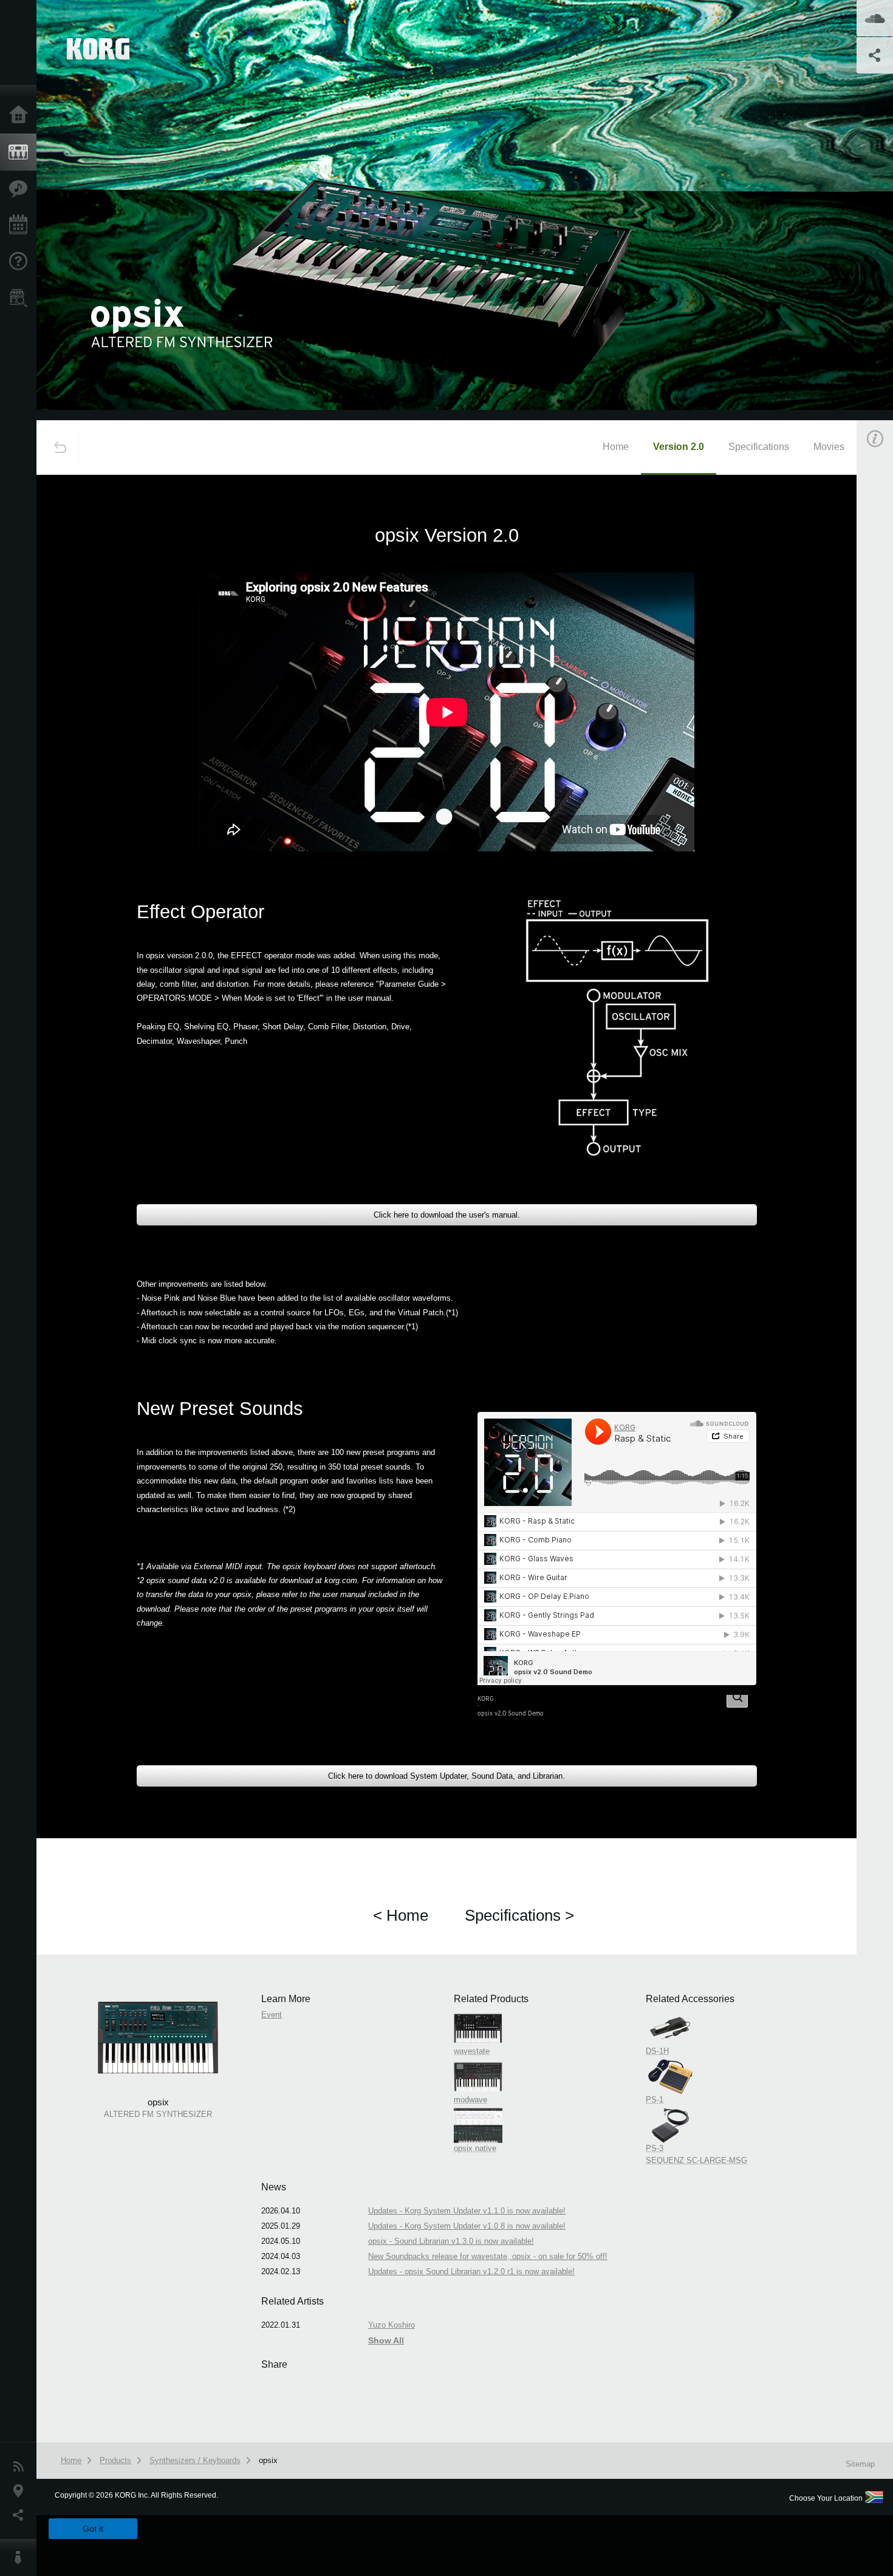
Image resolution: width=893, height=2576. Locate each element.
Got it (93, 2529)
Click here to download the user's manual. (447, 1215)
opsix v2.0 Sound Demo (511, 1713)
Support (21, 262)
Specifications (759, 447)
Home (21, 115)
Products (21, 152)
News (21, 2467)
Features (21, 189)
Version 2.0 (679, 447)
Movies (829, 447)
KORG (486, 1699)
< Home (401, 1915)
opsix (268, 2460)
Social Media (21, 2515)
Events (21, 225)
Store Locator (21, 298)
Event (272, 2015)
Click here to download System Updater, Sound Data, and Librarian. (446, 1776)
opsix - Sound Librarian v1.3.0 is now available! (451, 2241)
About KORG (21, 2558)
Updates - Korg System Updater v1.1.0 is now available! (467, 2211)
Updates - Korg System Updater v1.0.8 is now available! (467, 2226)
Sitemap (860, 2464)
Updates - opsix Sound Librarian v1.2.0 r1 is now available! (471, 2271)
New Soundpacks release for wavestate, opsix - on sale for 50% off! (488, 2256)
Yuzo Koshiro (392, 2325)
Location (21, 2491)
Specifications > (519, 1915)
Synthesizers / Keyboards (195, 2460)
